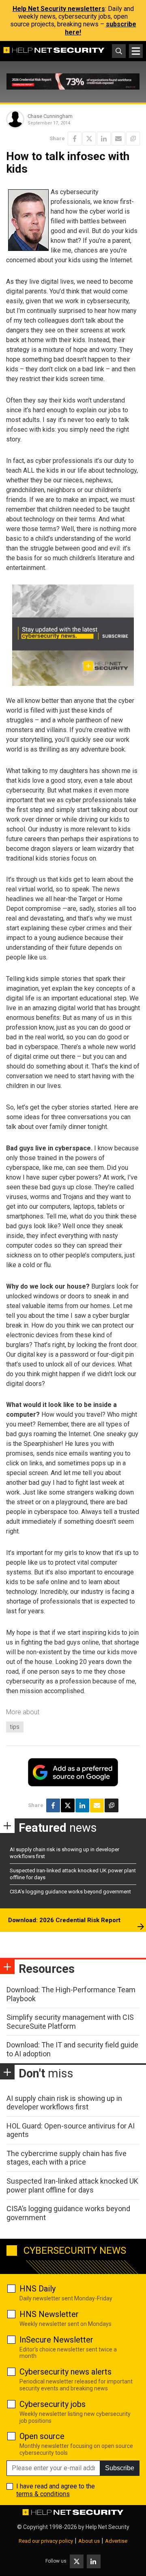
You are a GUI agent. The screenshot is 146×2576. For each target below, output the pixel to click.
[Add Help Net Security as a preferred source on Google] (133, 139)
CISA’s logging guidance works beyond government (70, 1892)
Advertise (116, 2541)
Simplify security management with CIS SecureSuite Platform (70, 2022)
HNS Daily (38, 2289)
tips (15, 1727)
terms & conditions (43, 2494)
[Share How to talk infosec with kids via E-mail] (118, 139)
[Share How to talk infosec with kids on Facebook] (75, 139)
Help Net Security (107, 2527)
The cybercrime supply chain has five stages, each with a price (67, 2158)
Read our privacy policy (46, 2541)
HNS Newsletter (49, 2314)
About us (89, 2541)
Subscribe (120, 2468)
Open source (42, 2436)
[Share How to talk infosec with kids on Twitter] (89, 139)
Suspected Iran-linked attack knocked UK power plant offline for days (72, 2185)
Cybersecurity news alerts (65, 2372)
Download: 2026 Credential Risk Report (64, 1920)
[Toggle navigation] (136, 51)
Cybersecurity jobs (53, 2404)
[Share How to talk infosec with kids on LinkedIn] (104, 139)
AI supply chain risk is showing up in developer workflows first (64, 2103)
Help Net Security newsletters (59, 9)
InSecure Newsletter (56, 2340)
